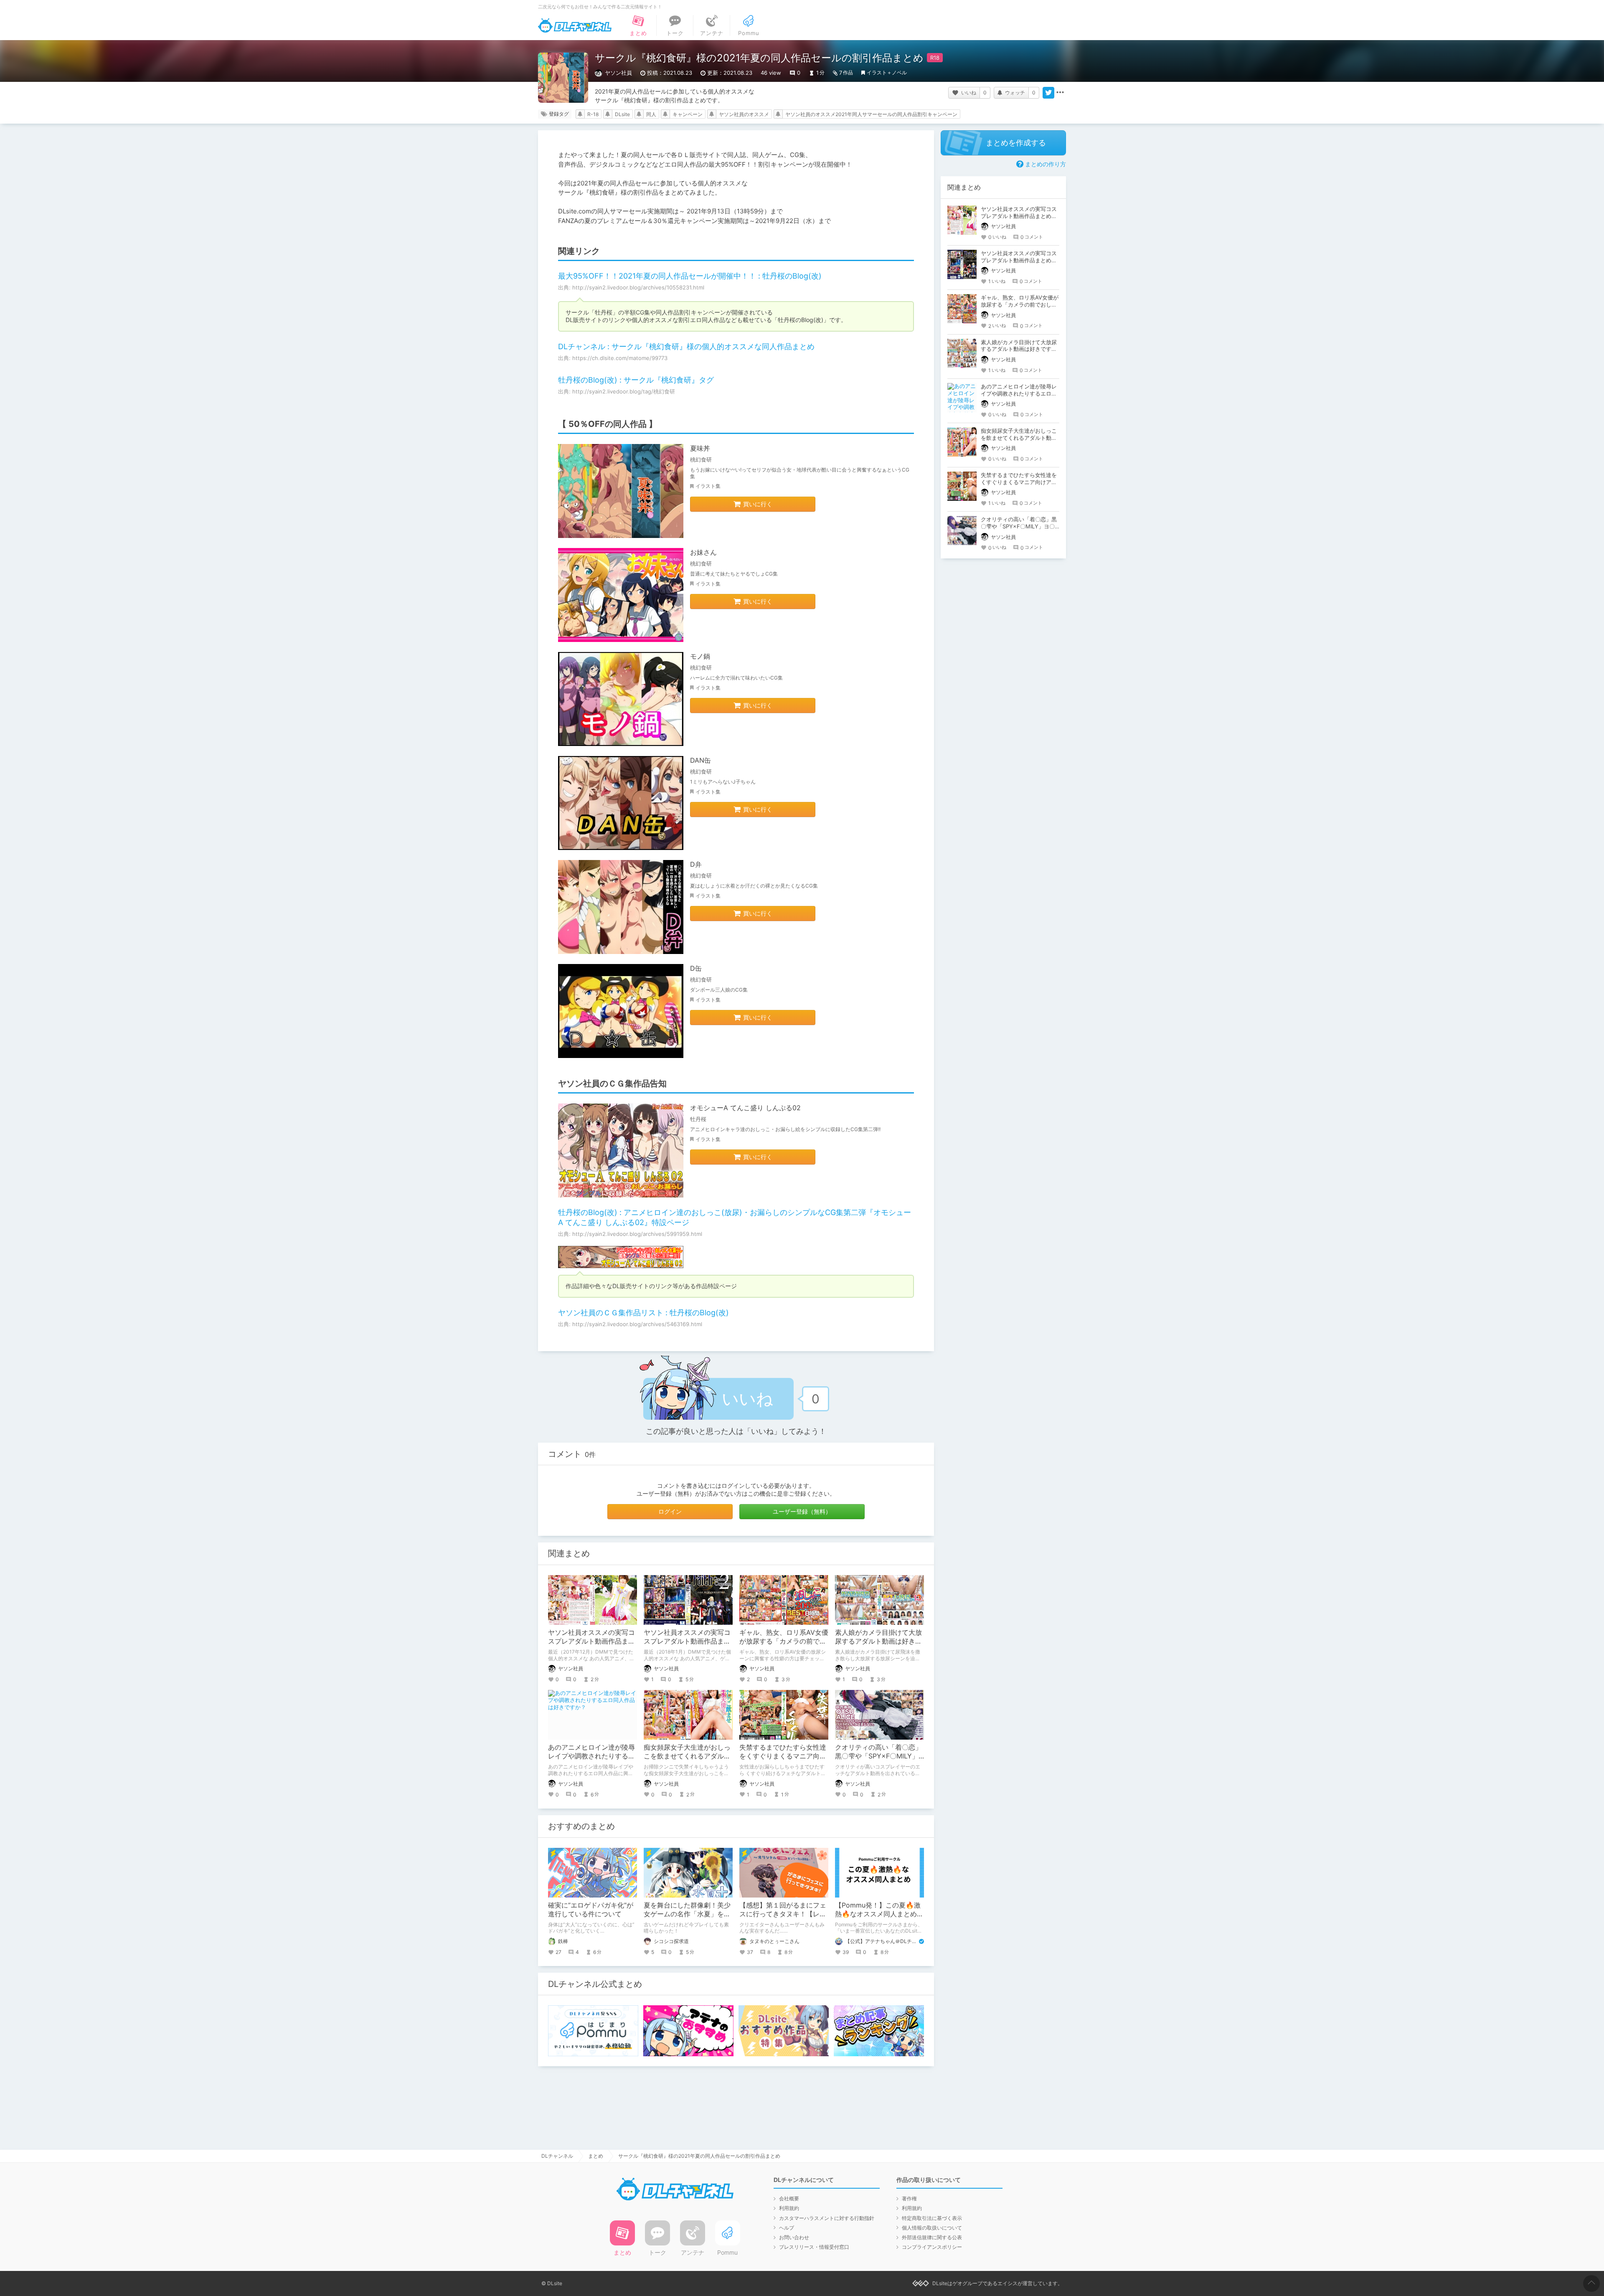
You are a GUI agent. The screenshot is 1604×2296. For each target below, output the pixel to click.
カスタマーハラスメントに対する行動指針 (827, 2218)
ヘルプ (787, 2228)
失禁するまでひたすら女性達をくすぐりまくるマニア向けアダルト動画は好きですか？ (783, 1756)
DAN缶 (700, 760)
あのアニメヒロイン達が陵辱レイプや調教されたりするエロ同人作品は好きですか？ (591, 1756)
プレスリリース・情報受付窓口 (814, 2247)
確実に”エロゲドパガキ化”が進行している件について (591, 1909)
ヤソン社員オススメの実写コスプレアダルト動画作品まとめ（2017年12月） (591, 1641)
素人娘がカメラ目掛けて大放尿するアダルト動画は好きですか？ (878, 1641)
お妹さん (703, 552)
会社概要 (789, 2198)
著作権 (909, 2198)
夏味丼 (700, 448)
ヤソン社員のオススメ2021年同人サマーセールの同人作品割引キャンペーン (871, 114)
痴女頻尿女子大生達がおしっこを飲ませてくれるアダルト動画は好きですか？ (687, 1756)
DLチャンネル (575, 25)
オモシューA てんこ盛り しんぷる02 (745, 1108)
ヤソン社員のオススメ (744, 114)
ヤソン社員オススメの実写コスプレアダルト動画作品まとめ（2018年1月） (687, 1641)
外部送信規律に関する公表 (932, 2237)
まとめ (596, 2156)
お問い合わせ (794, 2237)
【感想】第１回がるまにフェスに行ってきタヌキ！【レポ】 (783, 1914)
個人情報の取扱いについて (932, 2228)
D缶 (696, 968)
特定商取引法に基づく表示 (932, 2218)
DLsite (622, 114)
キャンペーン (688, 114)
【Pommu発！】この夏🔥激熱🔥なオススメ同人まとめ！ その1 (883, 1914)
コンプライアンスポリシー (932, 2247)
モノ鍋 (700, 656)
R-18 (593, 114)
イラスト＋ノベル (887, 72)
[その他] (1060, 93)
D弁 (696, 864)
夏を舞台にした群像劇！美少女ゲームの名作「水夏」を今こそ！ (687, 1914)
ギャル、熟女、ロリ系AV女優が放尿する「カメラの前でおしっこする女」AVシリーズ (784, 1641)
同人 (651, 114)
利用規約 (789, 2208)
